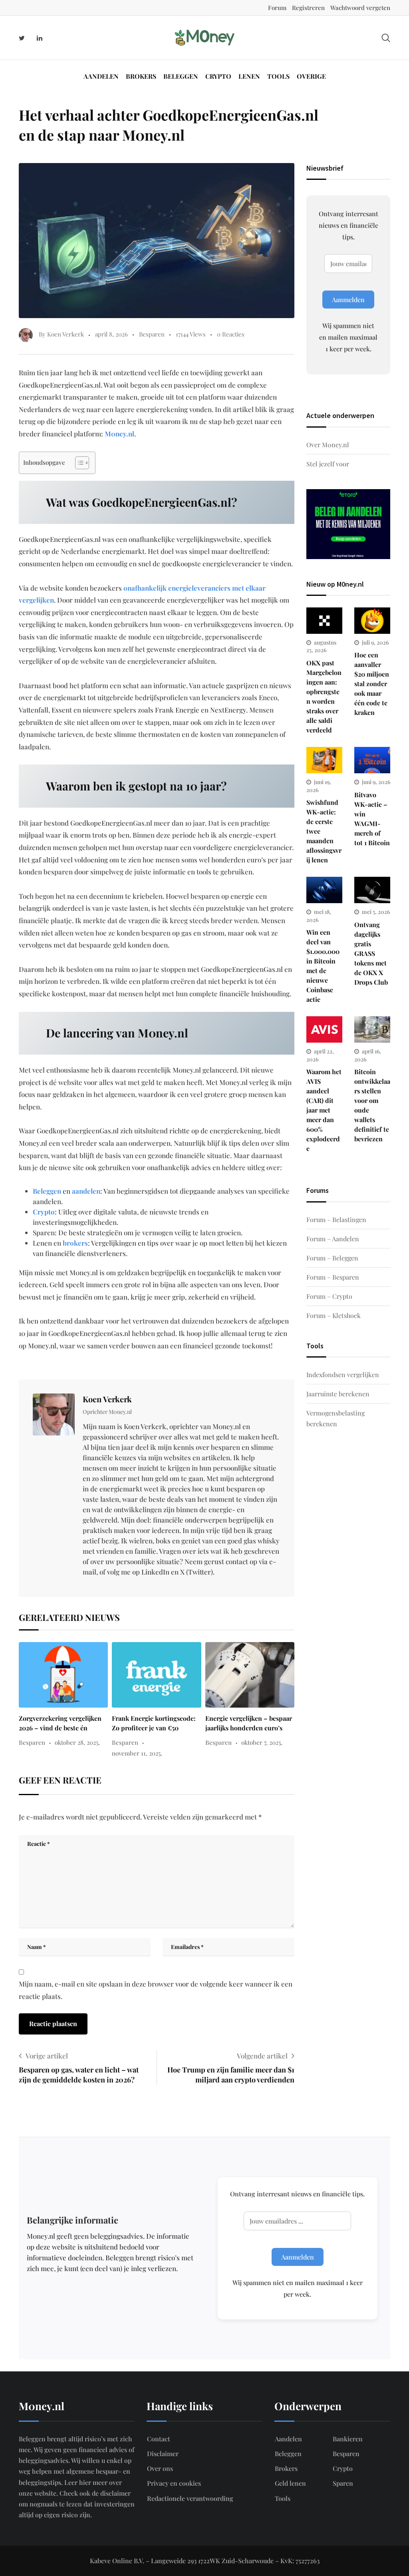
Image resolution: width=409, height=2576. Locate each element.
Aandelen (101, 76)
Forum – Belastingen (336, 1219)
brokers (75, 1243)
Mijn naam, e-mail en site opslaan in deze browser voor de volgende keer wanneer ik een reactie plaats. (156, 1990)
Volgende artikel (262, 2056)
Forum (277, 8)
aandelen (86, 1191)
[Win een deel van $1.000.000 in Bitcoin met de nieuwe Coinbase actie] (324, 890)
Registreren (308, 8)
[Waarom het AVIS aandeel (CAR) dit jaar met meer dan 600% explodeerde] (324, 1029)
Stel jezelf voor (328, 464)
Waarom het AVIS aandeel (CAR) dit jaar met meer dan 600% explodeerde (324, 1110)
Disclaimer (163, 2454)
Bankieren (348, 2439)
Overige (311, 76)
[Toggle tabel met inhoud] (78, 463)
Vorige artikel (47, 2056)
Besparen (152, 334)
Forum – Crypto (329, 1296)
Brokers (141, 76)
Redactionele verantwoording (190, 2498)
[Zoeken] (386, 37)
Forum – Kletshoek (334, 1315)
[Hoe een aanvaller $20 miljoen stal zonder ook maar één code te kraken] (372, 621)
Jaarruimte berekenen (338, 1394)
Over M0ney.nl (328, 445)
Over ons (160, 2468)
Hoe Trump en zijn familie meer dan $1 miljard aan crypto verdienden (231, 2075)
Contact (159, 2439)
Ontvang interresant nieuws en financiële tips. (348, 225)
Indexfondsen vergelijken (343, 1375)
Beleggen (181, 76)
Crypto (218, 76)
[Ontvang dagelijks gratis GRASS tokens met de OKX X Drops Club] (372, 890)
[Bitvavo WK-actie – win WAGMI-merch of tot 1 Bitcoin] (372, 760)
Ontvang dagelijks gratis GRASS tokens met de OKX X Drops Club (371, 953)
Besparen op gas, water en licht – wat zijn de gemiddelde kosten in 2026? (79, 2075)
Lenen (249, 76)
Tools (278, 76)
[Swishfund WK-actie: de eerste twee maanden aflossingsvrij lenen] (324, 760)
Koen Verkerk (107, 1399)
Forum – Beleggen (332, 1258)
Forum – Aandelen (333, 1239)
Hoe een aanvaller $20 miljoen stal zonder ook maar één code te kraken (372, 684)
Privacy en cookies (174, 2483)
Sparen (343, 2483)
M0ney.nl (119, 434)
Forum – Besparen (333, 1277)
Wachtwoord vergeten (360, 8)
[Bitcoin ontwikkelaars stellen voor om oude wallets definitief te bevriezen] (372, 1029)
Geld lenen (290, 2483)
